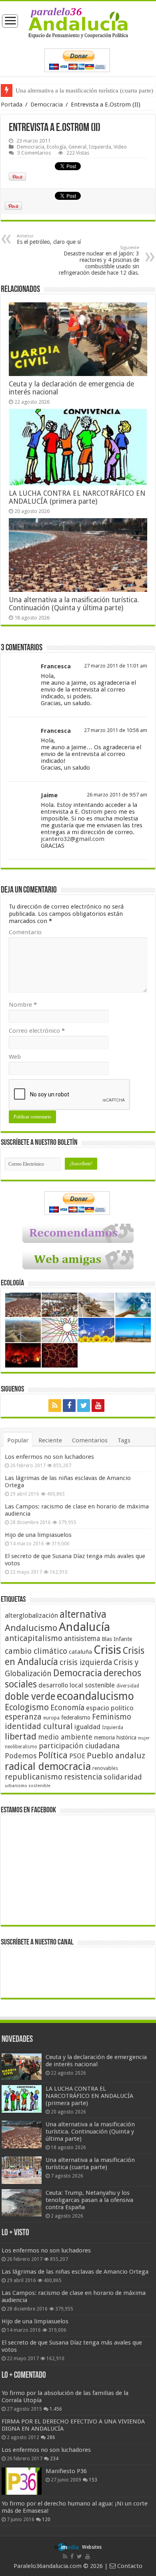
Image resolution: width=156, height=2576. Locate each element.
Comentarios (90, 1440)
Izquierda (100, 147)
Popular (18, 1440)
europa (51, 1718)
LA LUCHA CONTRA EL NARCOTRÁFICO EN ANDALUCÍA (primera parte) (77, 497)
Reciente (50, 1440)
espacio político (110, 1708)
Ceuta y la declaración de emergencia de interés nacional (96, 2061)
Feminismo (112, 1717)
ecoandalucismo (95, 1696)
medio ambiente (65, 1737)
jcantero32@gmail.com (73, 839)
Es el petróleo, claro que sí (49, 239)
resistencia (83, 1777)
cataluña (80, 1652)
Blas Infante (117, 1639)
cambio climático (36, 1651)
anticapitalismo (34, 1638)
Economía (67, 1708)
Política (53, 1755)
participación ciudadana (79, 1746)
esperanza (23, 1717)
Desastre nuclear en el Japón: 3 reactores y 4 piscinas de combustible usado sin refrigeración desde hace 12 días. (99, 260)
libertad (21, 1736)
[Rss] (55, 1406)
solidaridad (123, 1777)
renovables (105, 1768)
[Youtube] (98, 1406)
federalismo (76, 1717)
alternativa (83, 1614)
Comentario (25, 932)
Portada (12, 105)
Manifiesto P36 (66, 2471)
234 (54, 2459)
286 (51, 2437)
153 (93, 2480)
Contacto (129, 2566)
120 (46, 2520)
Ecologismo (27, 1707)
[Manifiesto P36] (22, 2481)
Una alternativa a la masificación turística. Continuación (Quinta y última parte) (74, 604)
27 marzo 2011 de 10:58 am (116, 730)
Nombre (23, 1005)
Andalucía (84, 1627)
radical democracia (48, 1766)
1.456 (56, 2409)
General (77, 147)
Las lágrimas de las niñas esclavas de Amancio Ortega (75, 2272)
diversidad (128, 1686)
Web (15, 1057)
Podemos (21, 1756)
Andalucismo (31, 1628)
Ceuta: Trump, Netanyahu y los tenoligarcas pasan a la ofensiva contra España (89, 2200)
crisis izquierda (86, 1662)
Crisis (107, 1650)
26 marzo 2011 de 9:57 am (117, 795)
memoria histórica (115, 1737)
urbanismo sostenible (28, 1786)
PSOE (77, 1756)
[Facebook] (69, 1406)
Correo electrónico (37, 1031)
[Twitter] (84, 1406)
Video (120, 147)
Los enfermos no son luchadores (49, 1457)
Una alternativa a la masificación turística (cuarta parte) (90, 2164)
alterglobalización (31, 1615)
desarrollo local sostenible (77, 1685)
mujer (144, 1738)
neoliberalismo (21, 1747)
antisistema (82, 1639)
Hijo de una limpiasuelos (38, 1535)
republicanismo (34, 1777)
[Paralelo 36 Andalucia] (78, 22)
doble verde (30, 1696)
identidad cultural (39, 1726)
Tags (124, 1440)
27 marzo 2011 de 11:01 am (116, 666)
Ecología (56, 147)
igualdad (87, 1727)
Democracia (47, 105)
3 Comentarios (34, 153)
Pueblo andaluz (116, 1756)
